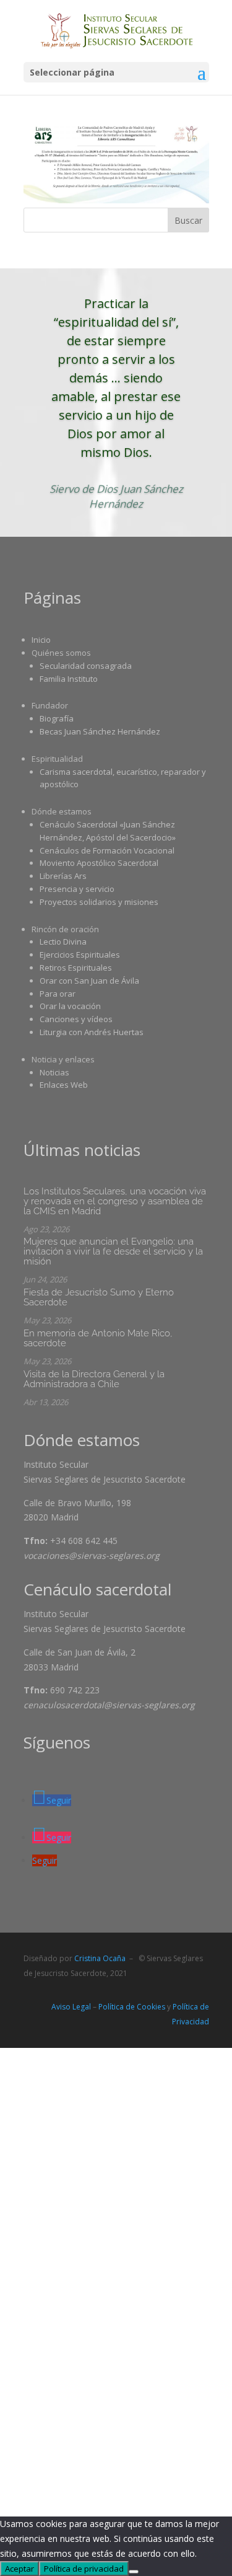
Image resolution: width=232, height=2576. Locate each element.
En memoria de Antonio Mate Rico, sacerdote (98, 1338)
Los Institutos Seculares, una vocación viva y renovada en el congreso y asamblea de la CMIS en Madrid (115, 1201)
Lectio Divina (63, 942)
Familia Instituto (69, 679)
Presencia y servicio (77, 889)
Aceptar (19, 2569)
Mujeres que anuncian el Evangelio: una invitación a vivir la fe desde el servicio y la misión (113, 1251)
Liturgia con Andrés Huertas (92, 1032)
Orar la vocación (70, 1006)
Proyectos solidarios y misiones (99, 902)
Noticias (54, 1072)
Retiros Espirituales (76, 968)
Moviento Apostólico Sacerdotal (99, 863)
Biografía (57, 718)
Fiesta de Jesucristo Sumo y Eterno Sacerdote (99, 1297)
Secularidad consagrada (86, 666)
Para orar (58, 994)
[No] (134, 2572)
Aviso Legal (71, 2007)
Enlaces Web (64, 1085)
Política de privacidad (84, 2569)
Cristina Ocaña (100, 1958)
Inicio (41, 640)
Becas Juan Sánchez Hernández (100, 731)
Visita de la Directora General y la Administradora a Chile (94, 1379)
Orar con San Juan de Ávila (89, 981)
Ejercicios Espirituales (80, 955)
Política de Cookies (132, 2007)
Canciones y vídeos (76, 1019)
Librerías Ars (63, 876)
